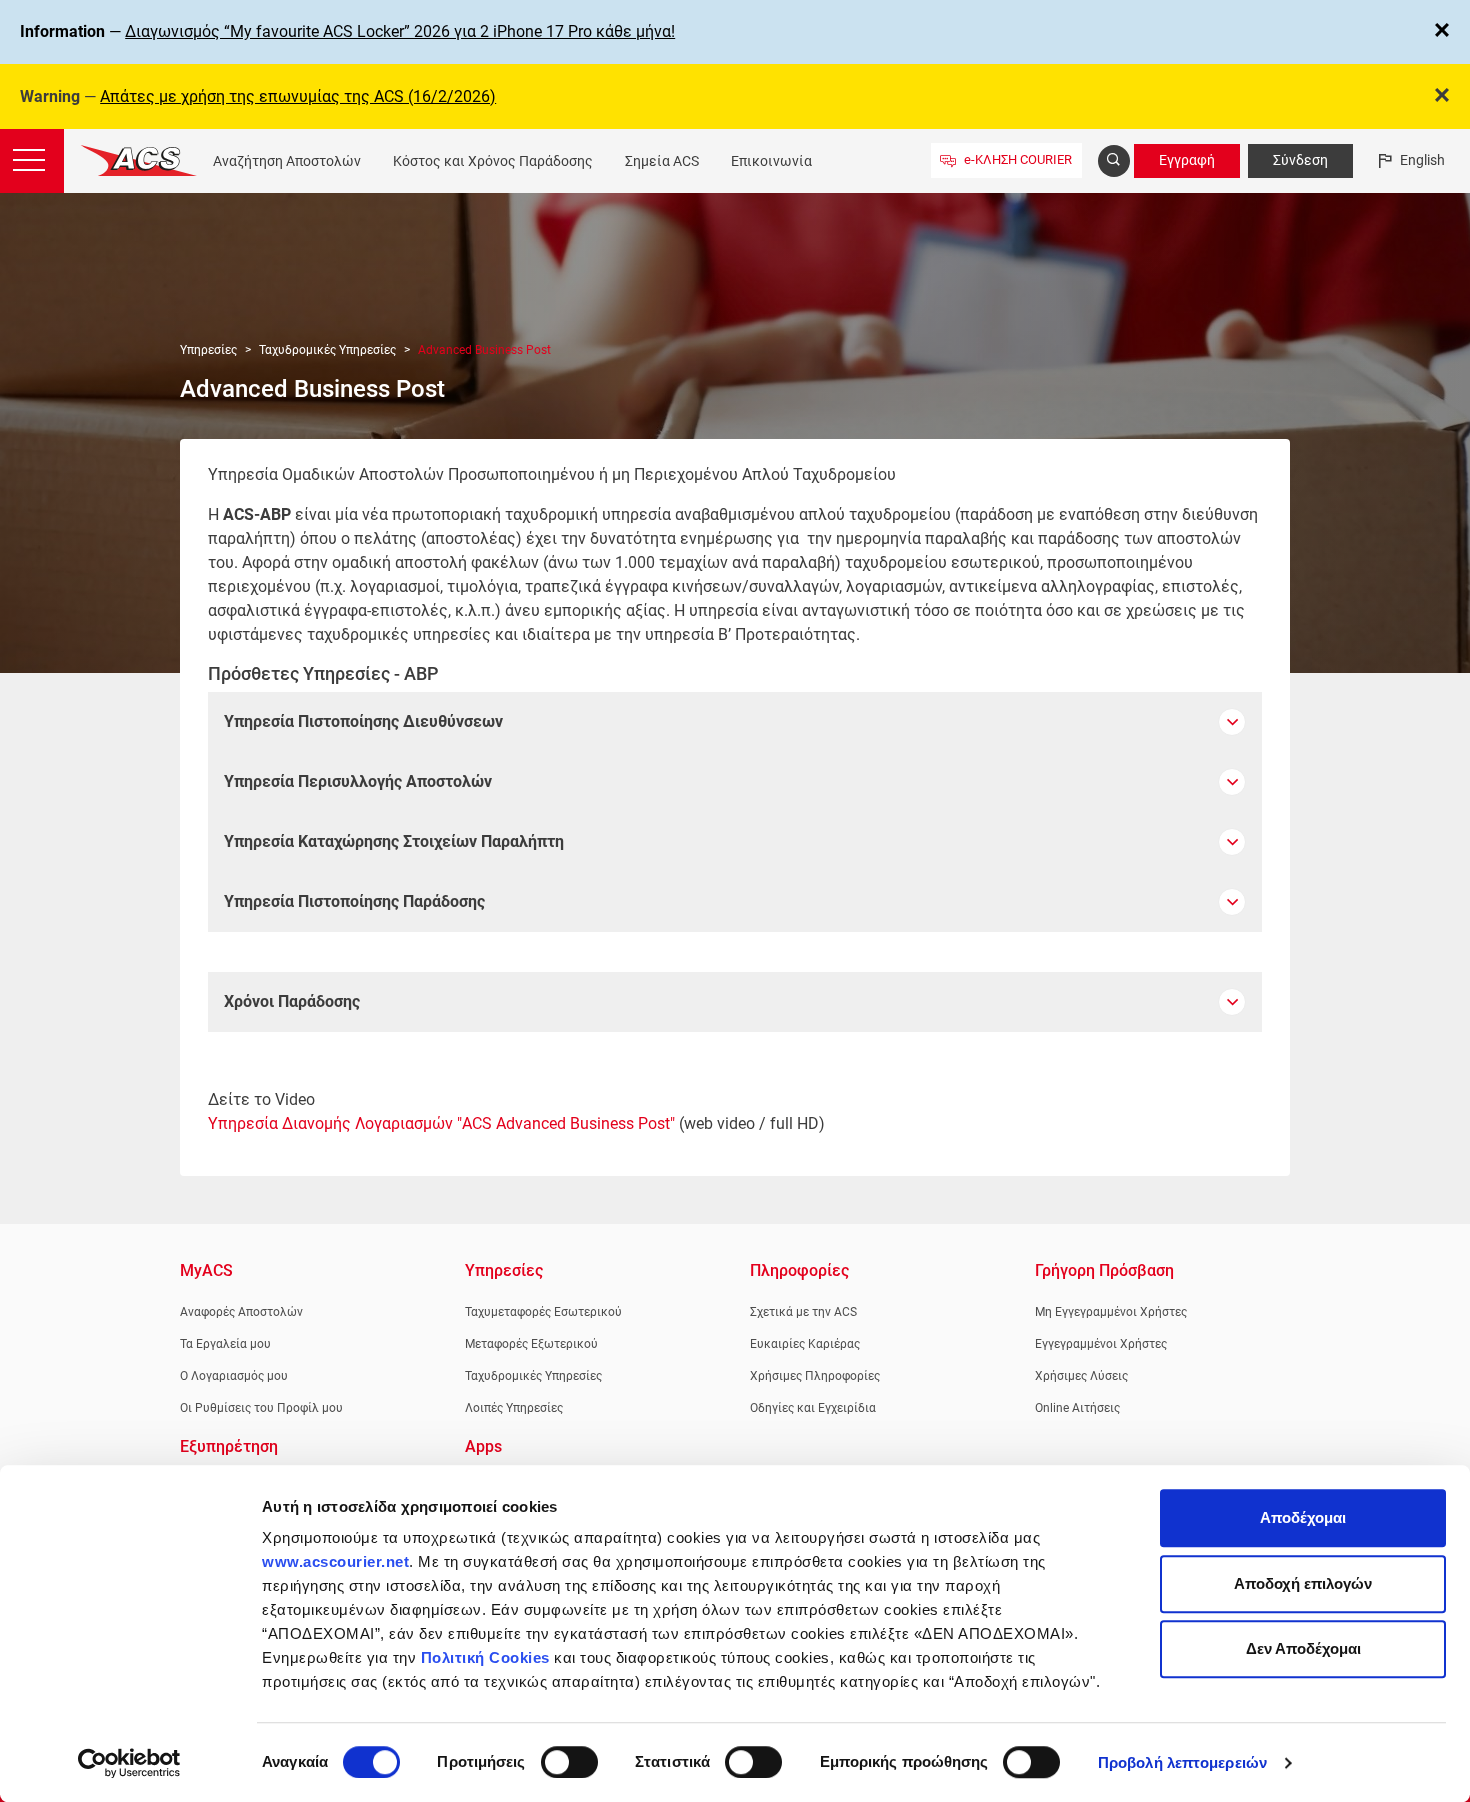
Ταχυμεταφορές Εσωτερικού (543, 1312)
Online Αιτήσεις (1077, 1408)
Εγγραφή (1187, 160)
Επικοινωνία (771, 161)
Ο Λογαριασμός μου (234, 1376)
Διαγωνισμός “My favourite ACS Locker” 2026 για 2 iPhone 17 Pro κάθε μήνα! (400, 31)
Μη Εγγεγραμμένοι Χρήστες (1111, 1312)
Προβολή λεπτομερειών (1182, 1762)
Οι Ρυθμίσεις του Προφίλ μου (261, 1408)
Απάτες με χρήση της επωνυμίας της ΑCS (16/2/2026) (298, 96)
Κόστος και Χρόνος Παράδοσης (493, 161)
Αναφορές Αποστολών (241, 1312)
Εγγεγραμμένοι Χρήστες (1101, 1344)
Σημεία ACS (662, 161)
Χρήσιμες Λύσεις (1081, 1376)
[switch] (569, 1762)
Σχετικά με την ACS (803, 1312)
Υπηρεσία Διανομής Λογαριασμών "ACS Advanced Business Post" (441, 1123)
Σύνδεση (1300, 160)
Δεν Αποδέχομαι (1303, 1648)
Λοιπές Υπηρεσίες (514, 1408)
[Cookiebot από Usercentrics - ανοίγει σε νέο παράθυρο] (129, 1763)
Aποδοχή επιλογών (1303, 1583)
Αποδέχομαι (1303, 1517)
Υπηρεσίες (208, 350)
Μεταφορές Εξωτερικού (531, 1344)
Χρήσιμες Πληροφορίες (815, 1376)
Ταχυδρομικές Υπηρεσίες (327, 350)
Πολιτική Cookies (485, 1657)
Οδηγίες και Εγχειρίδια (813, 1408)
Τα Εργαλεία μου (225, 1344)
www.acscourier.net (335, 1561)
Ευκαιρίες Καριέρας (805, 1344)
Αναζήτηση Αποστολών (287, 161)
